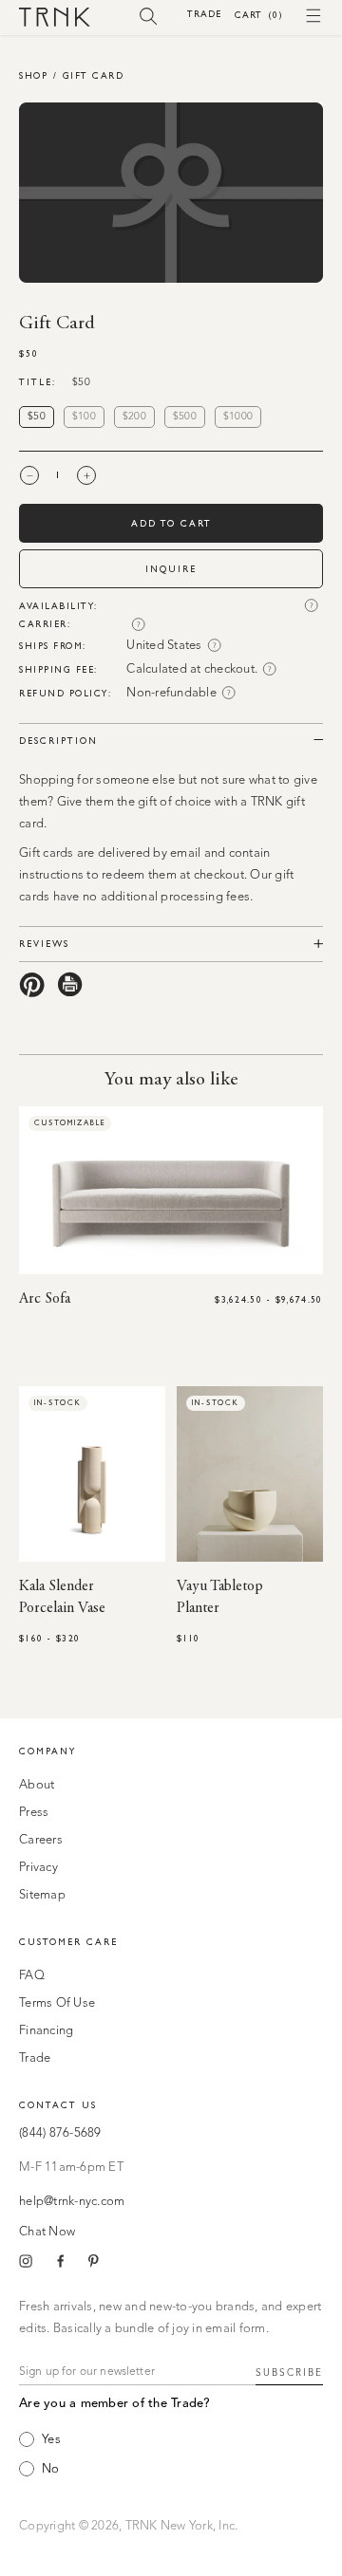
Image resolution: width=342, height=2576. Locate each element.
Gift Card (94, 75)
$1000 (238, 417)
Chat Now (47, 2232)
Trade (204, 14)
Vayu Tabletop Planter (220, 1597)
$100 (84, 417)
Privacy (38, 1868)
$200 (134, 417)
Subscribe (289, 2373)
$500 (185, 417)
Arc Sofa (45, 1299)
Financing (46, 2031)
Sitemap (42, 1895)
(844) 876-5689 (60, 2133)
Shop (33, 75)
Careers (41, 1840)
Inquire (171, 569)
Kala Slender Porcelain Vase (62, 1597)
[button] (149, 15)
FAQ (32, 1976)
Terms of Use (57, 2003)
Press (34, 1813)
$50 (37, 417)
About (37, 1785)
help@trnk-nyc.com (72, 2202)
